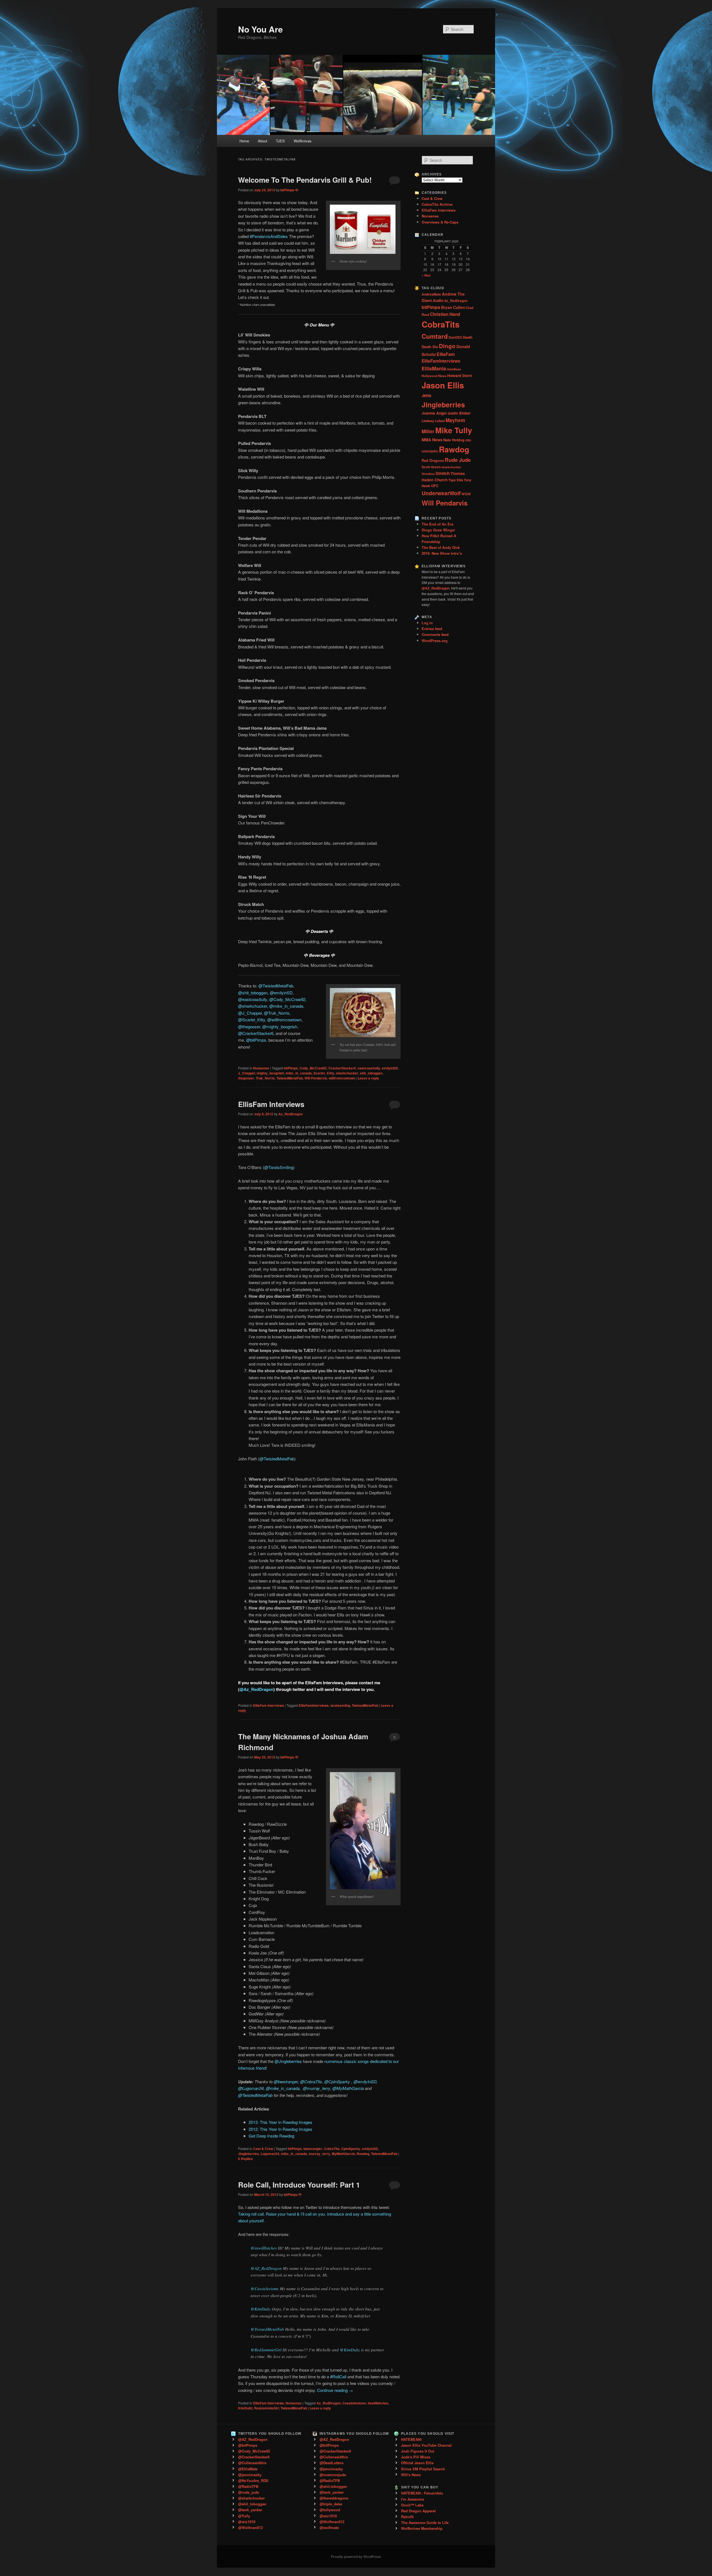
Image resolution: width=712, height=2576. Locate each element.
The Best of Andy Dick (441, 547)
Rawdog (363, 2154)
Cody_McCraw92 (313, 1068)
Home (244, 141)
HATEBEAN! (411, 2439)
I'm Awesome (413, 2499)
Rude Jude (458, 460)
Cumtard (435, 336)
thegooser (246, 1078)
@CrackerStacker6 (256, 1033)
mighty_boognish (270, 1073)
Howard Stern (460, 376)
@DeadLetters (332, 2463)
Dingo (447, 346)
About (263, 141)
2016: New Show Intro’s (442, 553)
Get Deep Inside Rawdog (271, 2136)
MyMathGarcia (343, 2154)
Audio (438, 300)
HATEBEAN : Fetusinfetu (422, 2493)
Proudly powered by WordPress (356, 2557)
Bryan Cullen (453, 307)
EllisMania (434, 368)
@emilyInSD (365, 2081)
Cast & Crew (263, 2149)
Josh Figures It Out (418, 2451)
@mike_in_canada (286, 1006)
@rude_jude (249, 2492)
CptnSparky (351, 2149)
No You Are (260, 29)
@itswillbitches (264, 2248)
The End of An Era (437, 524)
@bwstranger (286, 2081)
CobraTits (332, 2149)
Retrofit (407, 2517)
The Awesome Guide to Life (425, 2522)
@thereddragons (334, 2498)
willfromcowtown (342, 1078)
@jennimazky (250, 2475)
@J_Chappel (250, 1013)
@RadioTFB (248, 2486)
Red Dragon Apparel (418, 2511)
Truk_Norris (265, 1078)
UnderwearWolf (441, 493)
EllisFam (446, 354)
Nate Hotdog (454, 440)
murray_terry (319, 2154)
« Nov (426, 275)
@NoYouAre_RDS (253, 2480)
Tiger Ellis (456, 480)
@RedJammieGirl (266, 2350)
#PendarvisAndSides (269, 236)
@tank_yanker (250, 2510)
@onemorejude (333, 2475)
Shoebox (428, 474)
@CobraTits (311, 2081)
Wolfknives (303, 141)
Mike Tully (454, 430)
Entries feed (432, 629)
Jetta (426, 395)
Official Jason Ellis (417, 2463)
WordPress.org (435, 641)
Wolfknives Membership (422, 2528)
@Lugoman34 (251, 2088)
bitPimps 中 (289, 190)
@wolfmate (329, 2527)
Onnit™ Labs (412, 2505)
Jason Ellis (443, 385)
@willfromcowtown (284, 1020)
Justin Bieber (459, 413)
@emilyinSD (281, 993)
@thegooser (249, 1026)
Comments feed (435, 634)
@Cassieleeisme (265, 2288)
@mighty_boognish (280, 1026)
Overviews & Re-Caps (440, 222)
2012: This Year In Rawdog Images (280, 2129)
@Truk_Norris (277, 1013)
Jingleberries (249, 2154)
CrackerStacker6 (342, 1068)
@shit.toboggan (333, 2486)
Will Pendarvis (316, 1078)
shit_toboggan (371, 1073)
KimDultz (245, 2408)
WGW (466, 494)
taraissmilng (340, 1705)
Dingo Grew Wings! (438, 530)
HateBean (454, 369)
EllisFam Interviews (271, 1104)
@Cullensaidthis (252, 2463)
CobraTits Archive (437, 204)
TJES (280, 141)
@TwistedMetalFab (276, 986)
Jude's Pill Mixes (416, 2457)
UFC (435, 486)
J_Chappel (247, 1073)
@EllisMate (248, 2469)
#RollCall (338, 2376)
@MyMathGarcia (348, 2088)
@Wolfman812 (250, 2527)
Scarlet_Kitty (324, 1073)
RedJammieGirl (267, 2408)
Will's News (411, 2475)
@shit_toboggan (253, 993)
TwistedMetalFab (290, 1078)
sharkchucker (347, 1073)
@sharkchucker (253, 1006)
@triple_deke (331, 2504)
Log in (427, 623)
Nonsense (261, 1068)
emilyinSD (390, 1068)
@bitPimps (256, 1040)
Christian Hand (445, 314)
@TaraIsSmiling (279, 1167)
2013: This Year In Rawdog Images (280, 2122)
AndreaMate (431, 294)
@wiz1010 (247, 2522)
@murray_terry (317, 2088)
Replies (245, 2159)
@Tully (244, 2516)
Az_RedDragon (291, 1114)
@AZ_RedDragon (266, 2268)
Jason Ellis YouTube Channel (426, 2445)
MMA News (432, 440)
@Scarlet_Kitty (252, 1020)
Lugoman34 (270, 2154)
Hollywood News (434, 376)
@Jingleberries (288, 2061)
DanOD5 (455, 337)
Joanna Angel (434, 413)
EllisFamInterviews (314, 1705)
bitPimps (291, 1068)
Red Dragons (433, 460)
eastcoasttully (369, 1068)
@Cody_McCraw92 (287, 999)
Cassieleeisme (354, 2403)
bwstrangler (313, 2149)
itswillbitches (378, 2403)
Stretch (443, 473)
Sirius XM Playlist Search (423, 2469)
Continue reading (335, 2390)
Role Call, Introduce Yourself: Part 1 (299, 2185)
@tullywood (330, 2510)
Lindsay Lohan (433, 421)
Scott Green (431, 467)
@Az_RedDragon (256, 1689)
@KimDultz (261, 2309)
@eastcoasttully (253, 999)
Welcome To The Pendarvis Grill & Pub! (305, 180)
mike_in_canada (299, 1073)
